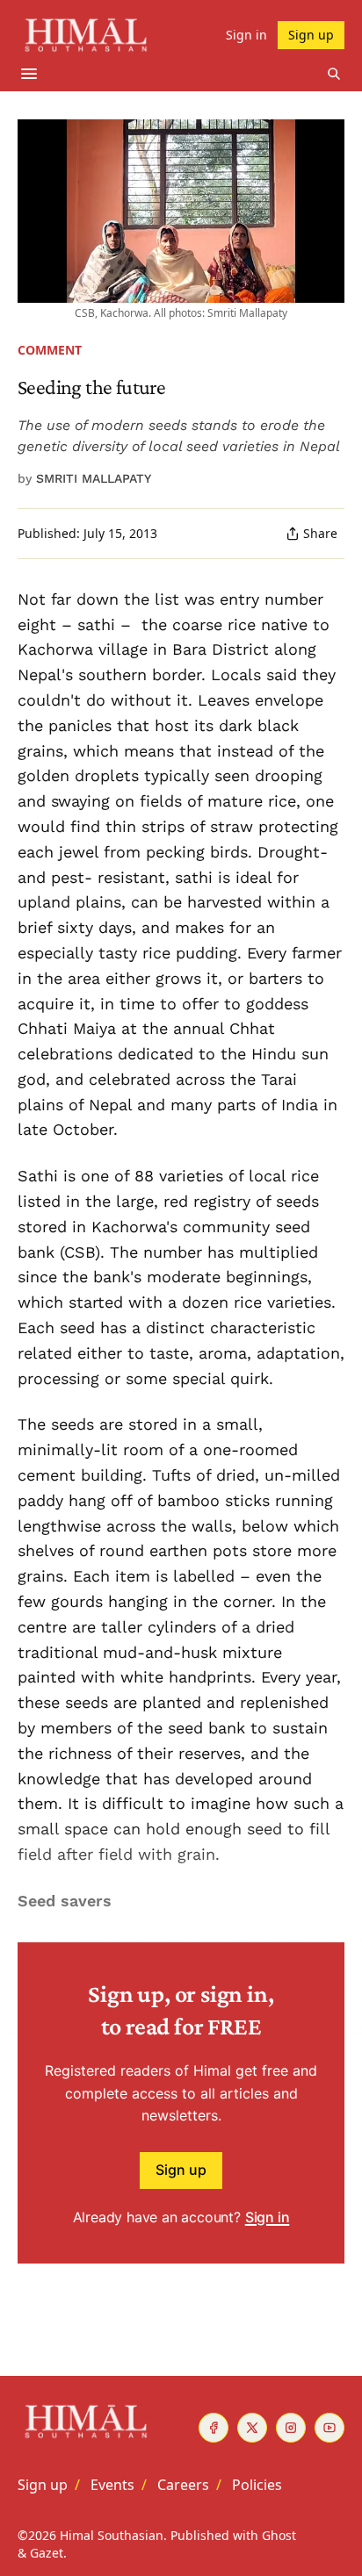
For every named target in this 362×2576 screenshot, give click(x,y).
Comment (50, 350)
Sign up (181, 2170)
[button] (43, 2485)
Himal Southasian (112, 2535)
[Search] (334, 74)
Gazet (47, 2553)
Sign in (268, 2217)
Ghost (279, 2535)
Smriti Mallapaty (94, 478)
